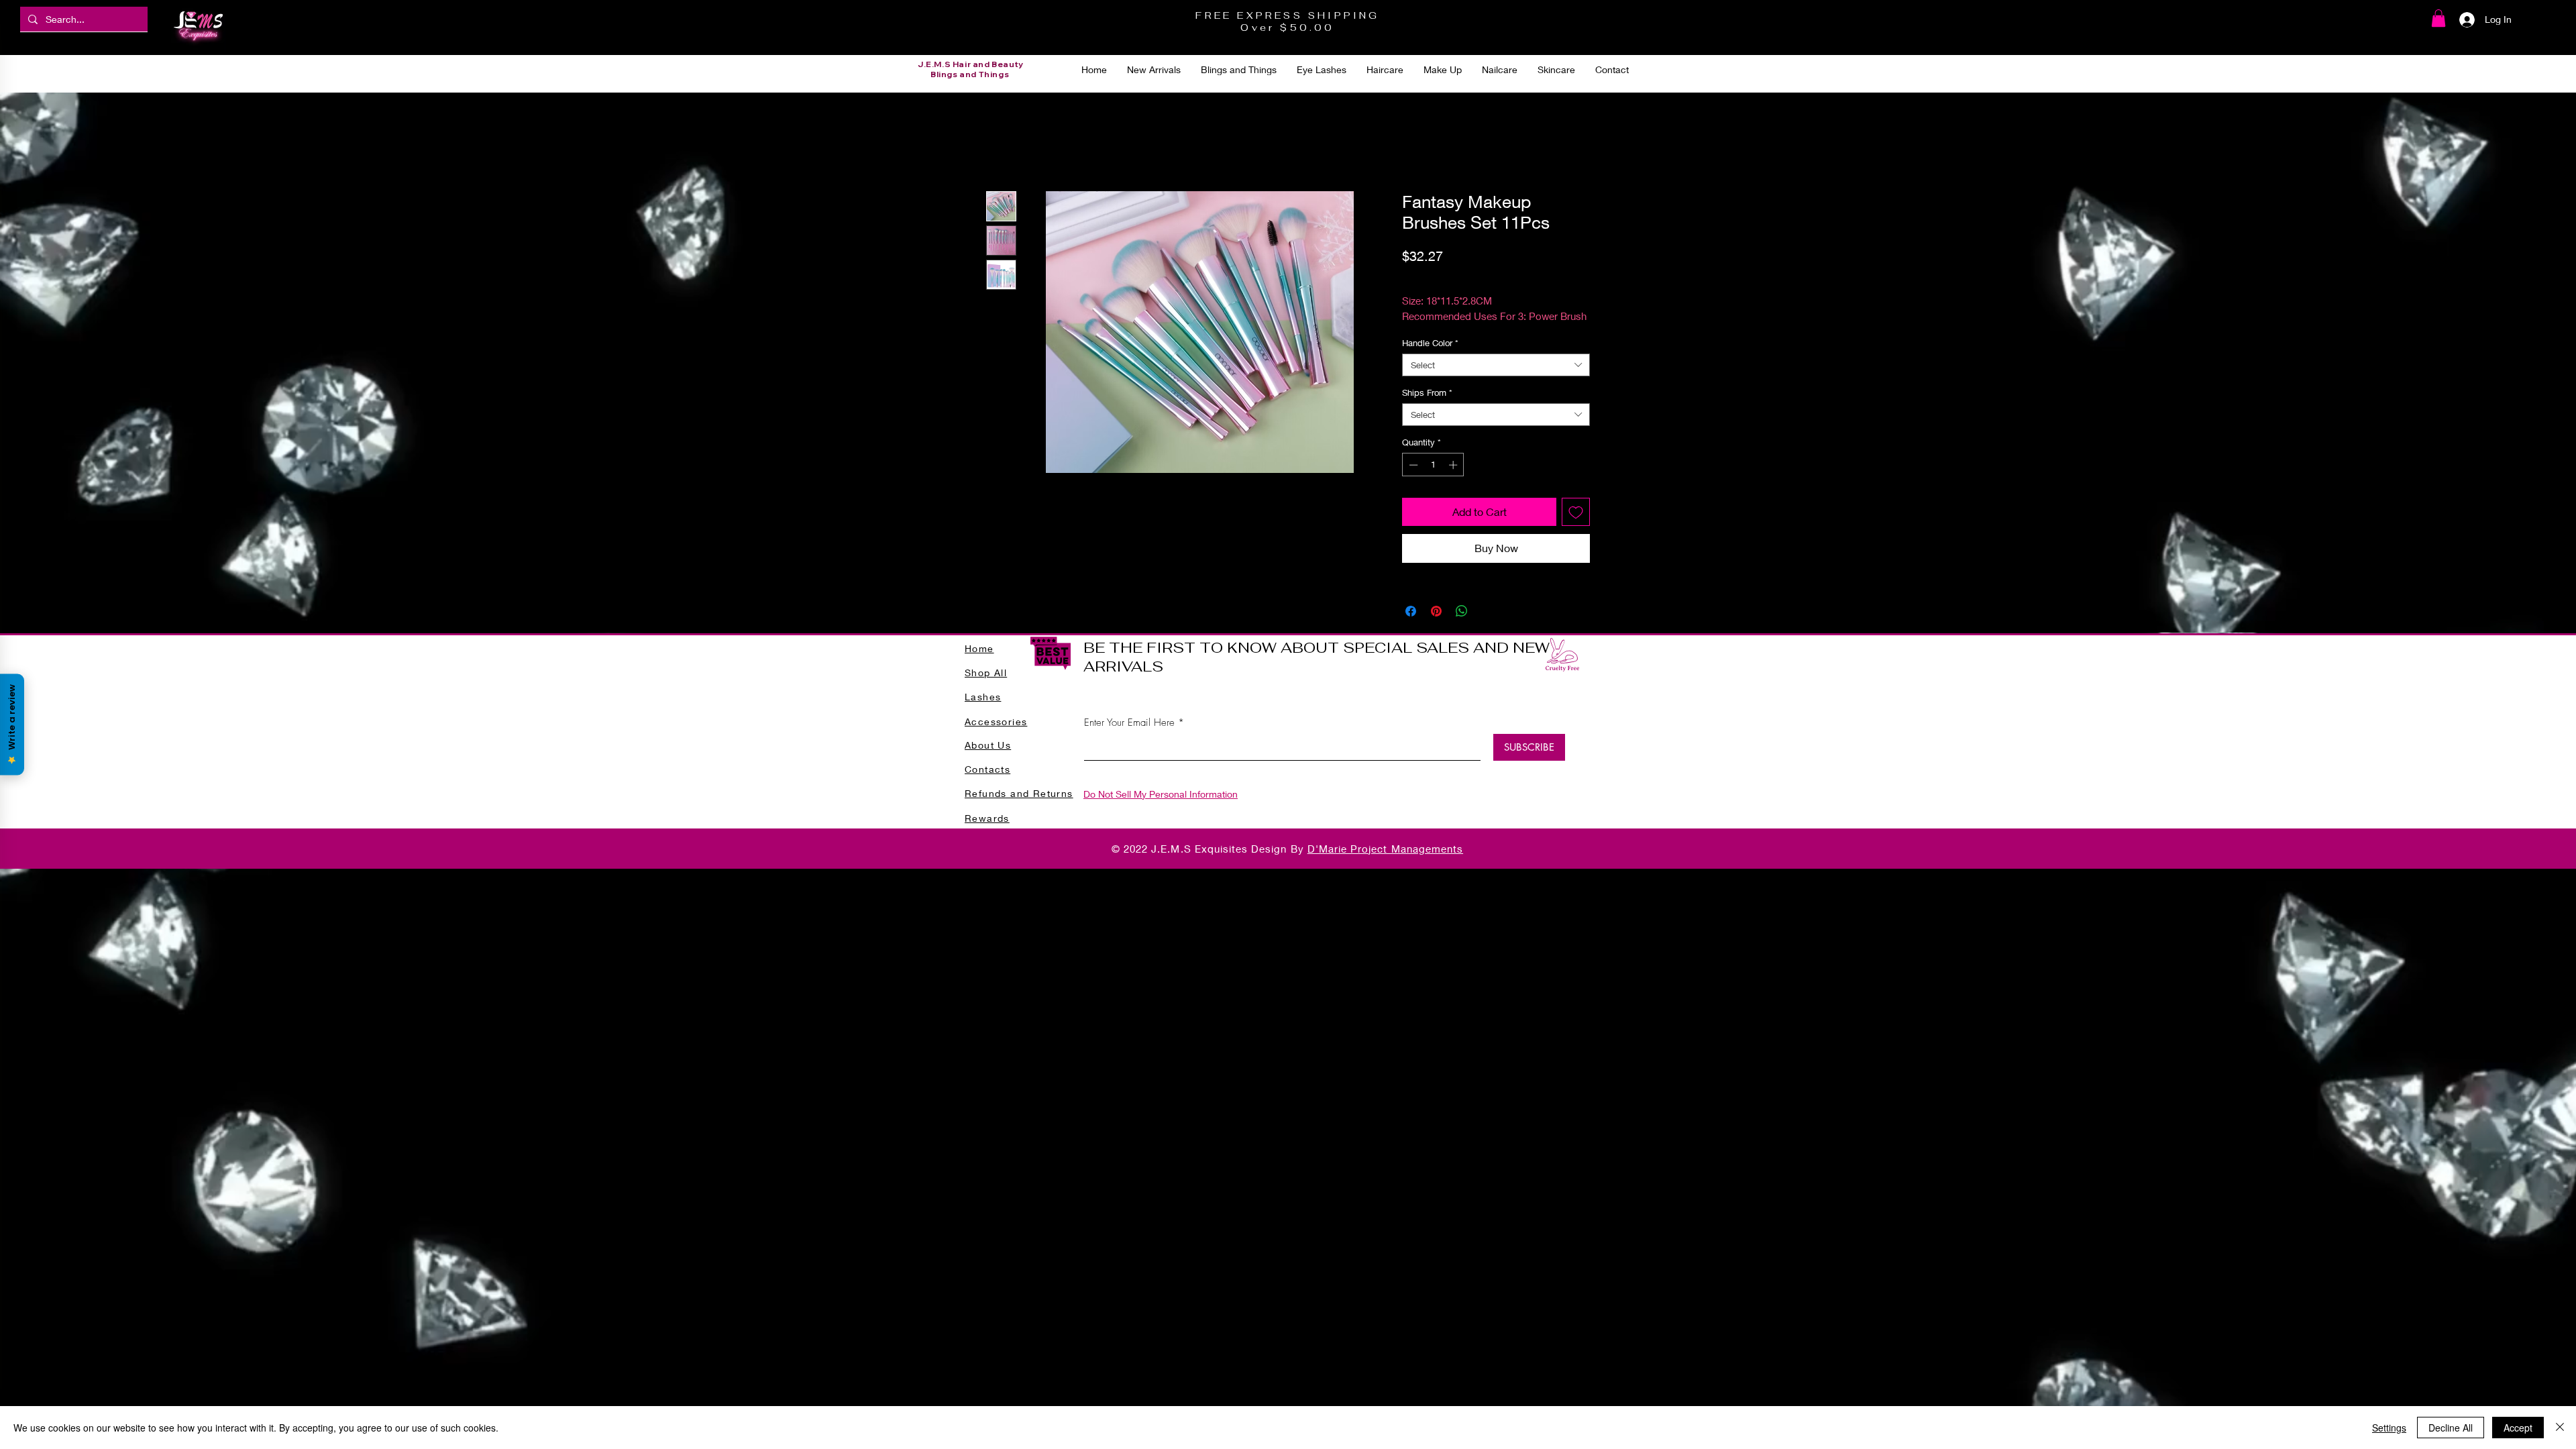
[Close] (2560, 1428)
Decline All (2451, 1428)
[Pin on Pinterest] (1436, 611)
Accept (2518, 1428)
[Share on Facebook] (1411, 611)
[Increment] (1454, 465)
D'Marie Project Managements (1385, 849)
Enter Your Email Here (1129, 723)
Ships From (1427, 392)
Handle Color (1430, 343)
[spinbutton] (1433, 465)
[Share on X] (1487, 611)
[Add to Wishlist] (1576, 512)
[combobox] (1496, 365)
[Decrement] (1412, 465)
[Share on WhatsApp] (1462, 611)
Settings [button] (2389, 1428)
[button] (2438, 18)
